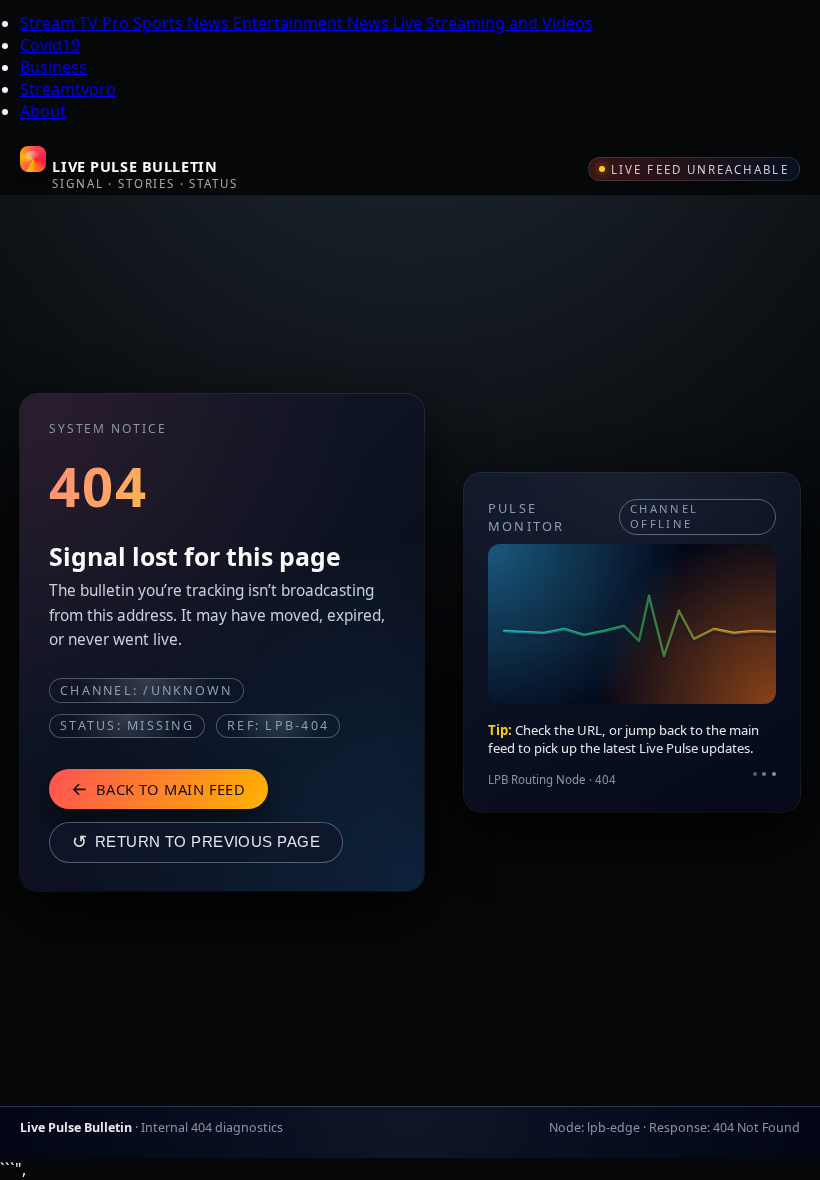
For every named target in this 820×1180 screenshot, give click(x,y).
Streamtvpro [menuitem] (68, 89)
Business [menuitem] (53, 67)
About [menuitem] (43, 111)
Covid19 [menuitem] (50, 45)
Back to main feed (158, 788)
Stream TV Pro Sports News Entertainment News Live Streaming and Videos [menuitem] (306, 23)
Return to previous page (196, 842)
